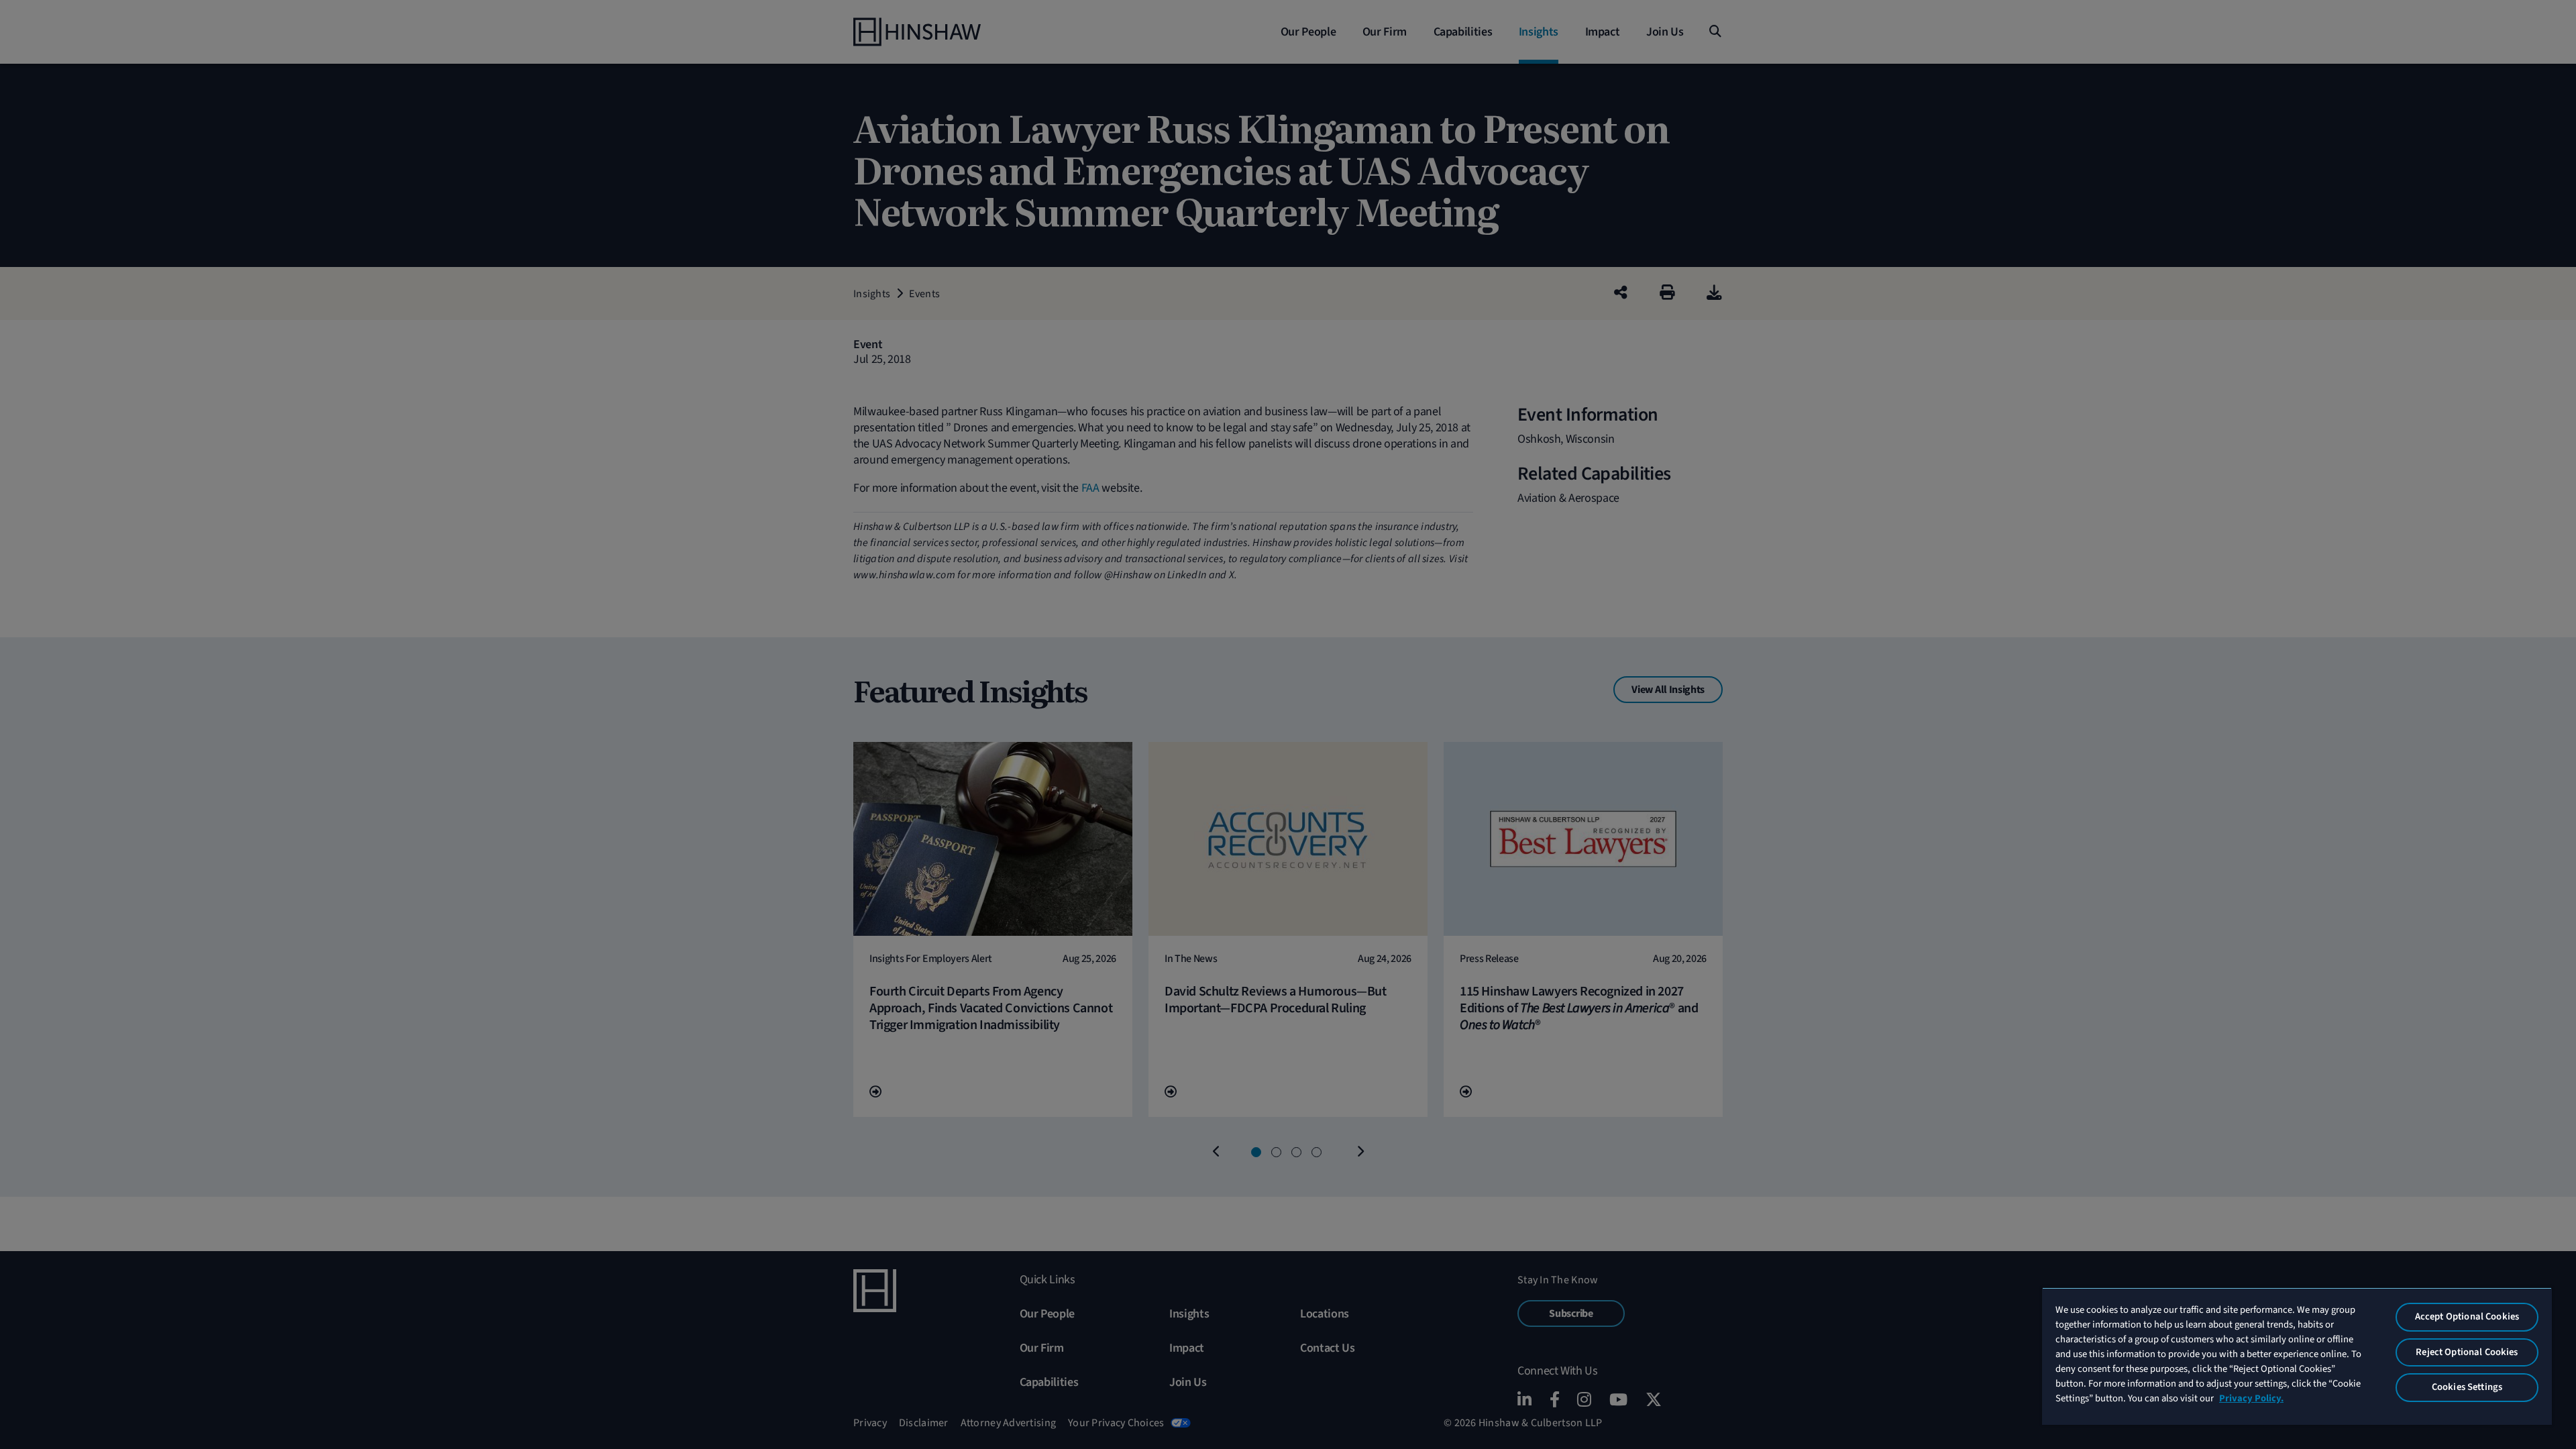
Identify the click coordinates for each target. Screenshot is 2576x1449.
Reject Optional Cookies (2467, 1352)
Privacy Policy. (2251, 1398)
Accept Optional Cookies (2467, 1317)
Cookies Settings (2467, 1387)
